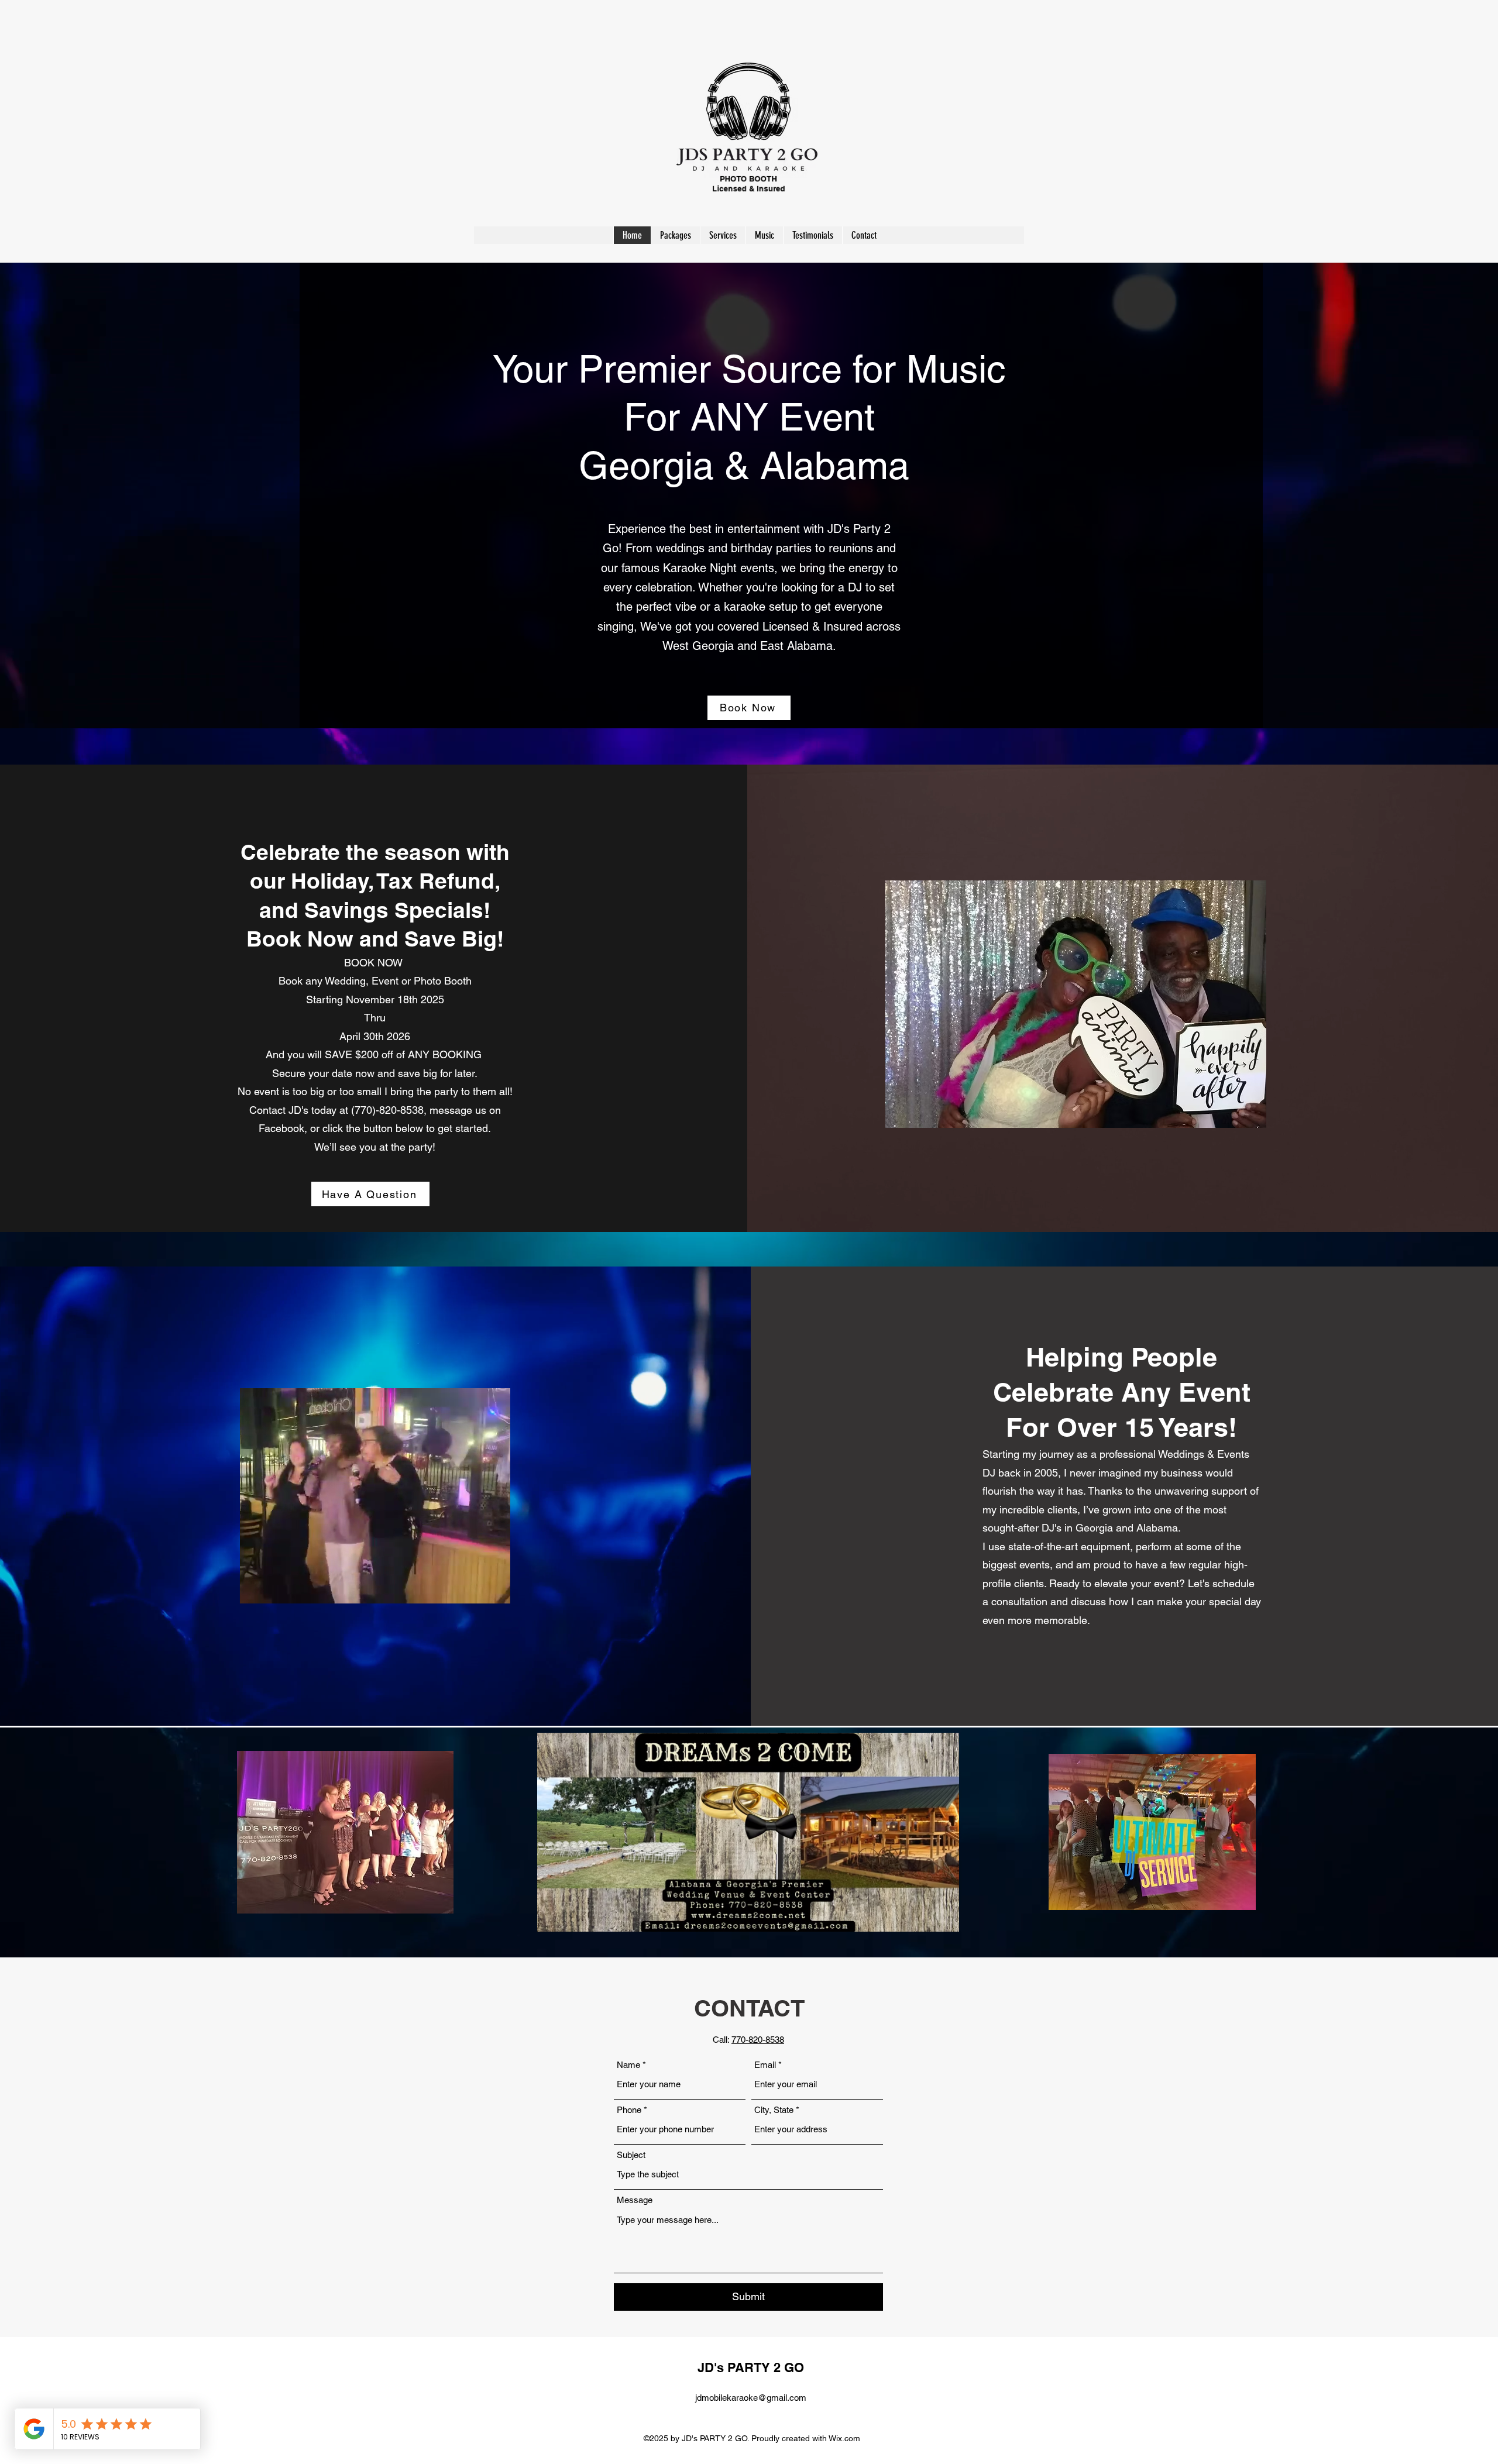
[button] (495, 1591)
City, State (774, 2110)
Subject (631, 2155)
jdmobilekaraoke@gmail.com (751, 2398)
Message (635, 2200)
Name (628, 2065)
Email (765, 2065)
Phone (629, 2110)
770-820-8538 (758, 2040)
